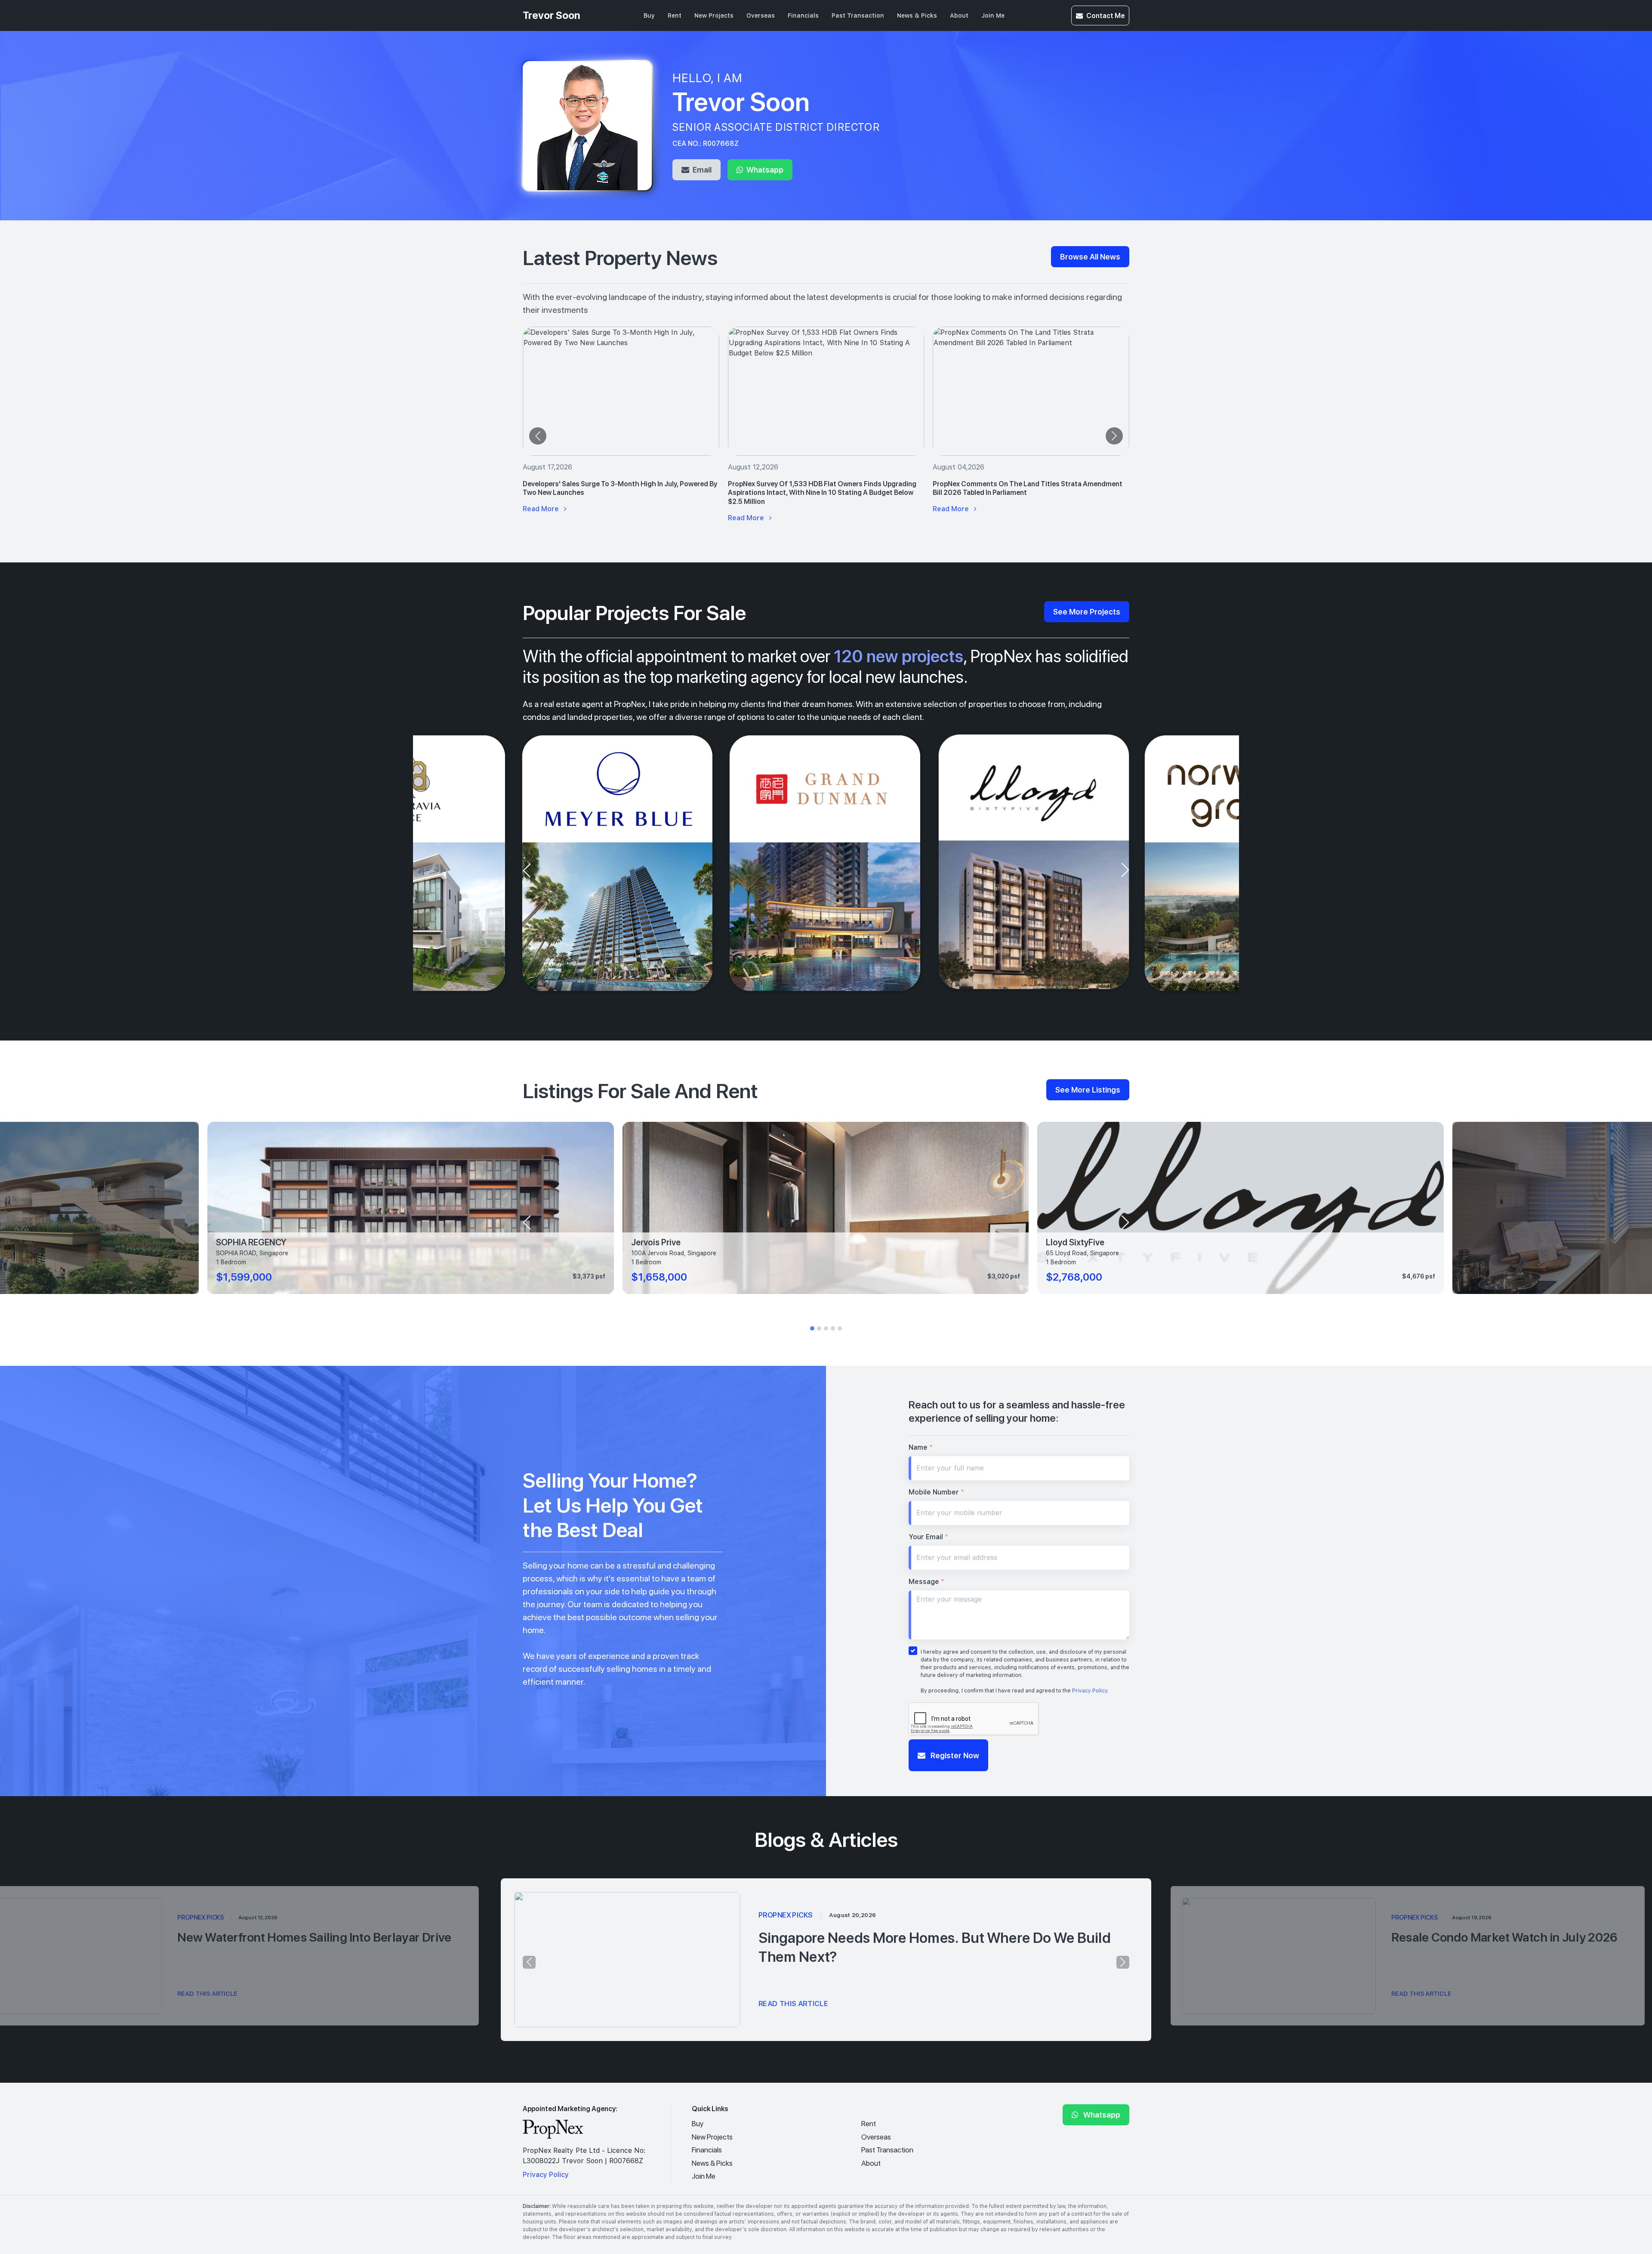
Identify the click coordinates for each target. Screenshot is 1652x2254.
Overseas (761, 15)
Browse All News (1090, 256)
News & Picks (917, 15)
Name (921, 1447)
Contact (1105, 15)
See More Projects (1087, 611)
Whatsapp (764, 170)
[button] (812, 1328)
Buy (649, 15)
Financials (803, 15)
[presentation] (538, 436)
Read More (542, 509)
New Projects (714, 15)
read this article (794, 2004)
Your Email (928, 1537)
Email (701, 170)
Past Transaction (858, 15)
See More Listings (1088, 1090)
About (959, 15)
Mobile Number (936, 1492)
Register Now (954, 1755)
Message (926, 1582)
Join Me (993, 15)
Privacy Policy (1090, 1691)
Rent (675, 15)
